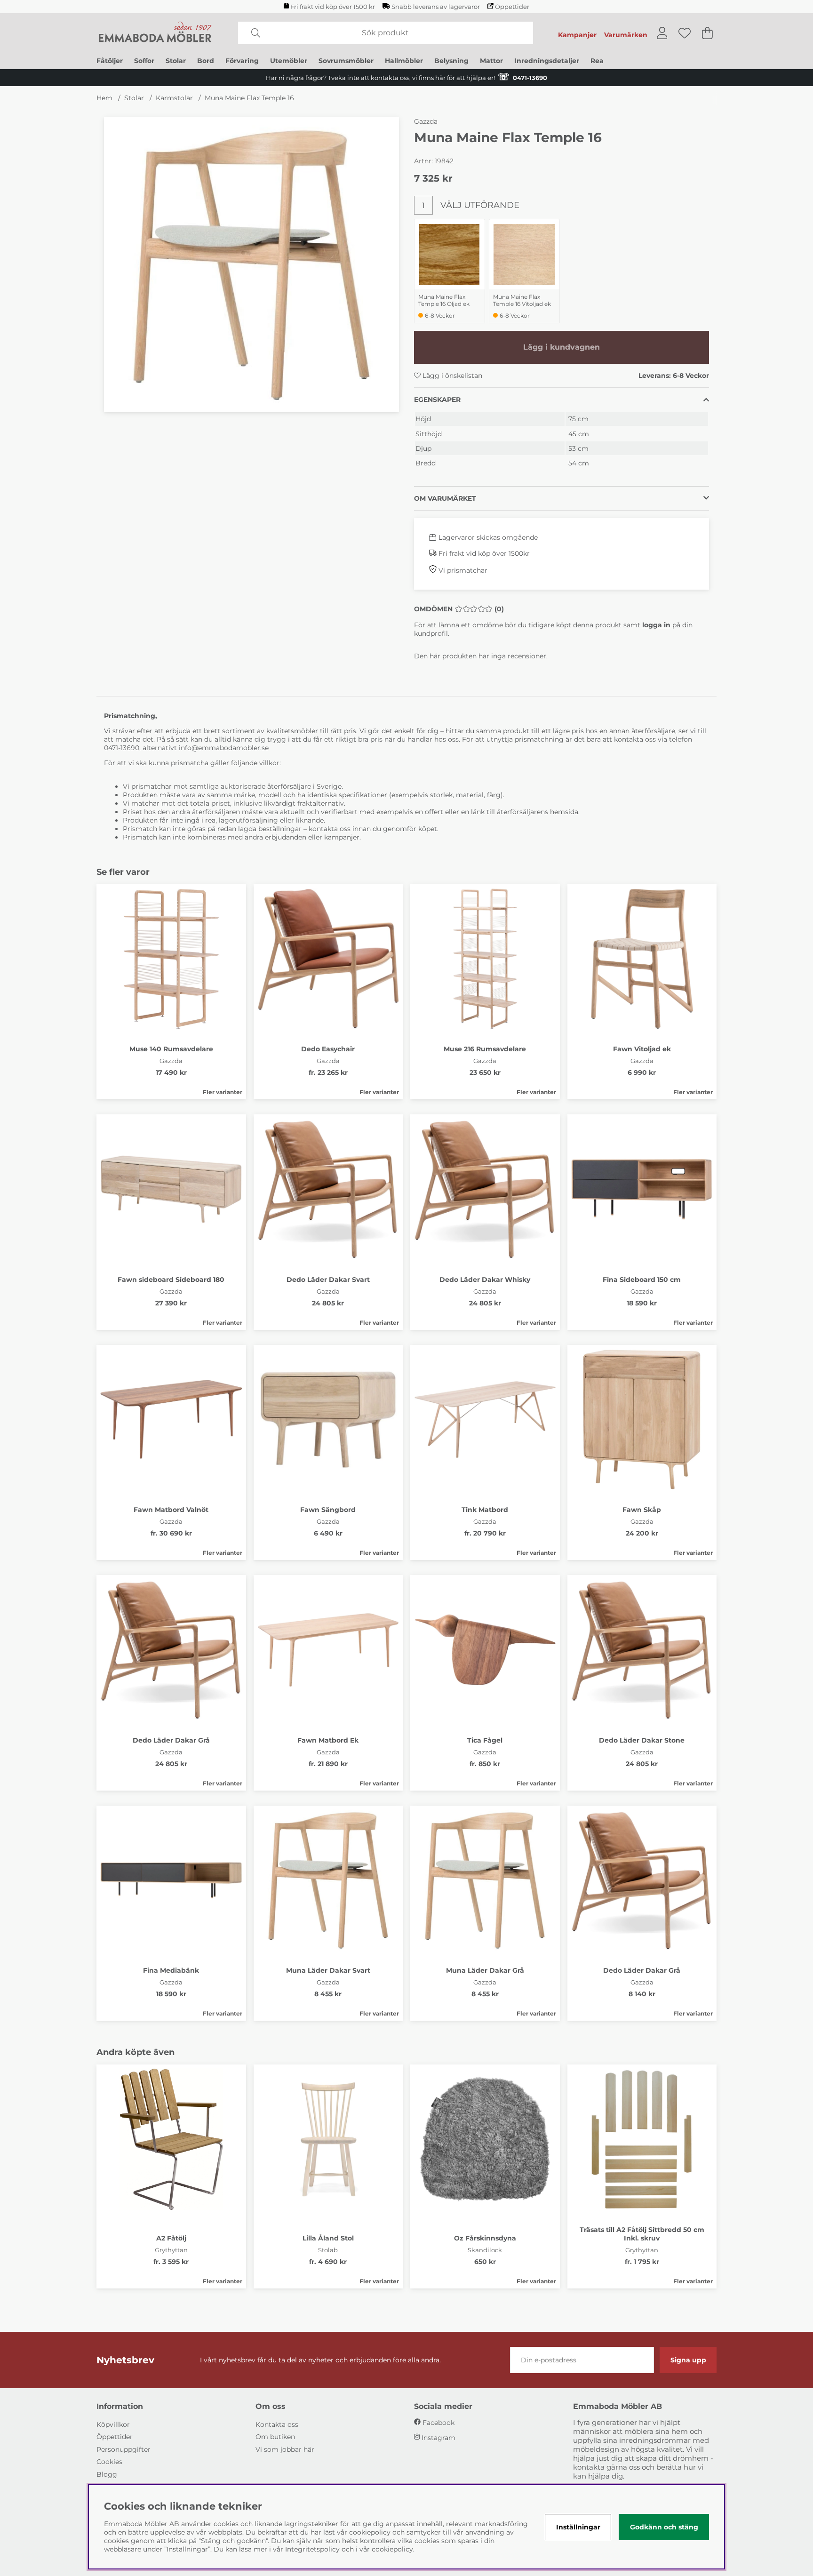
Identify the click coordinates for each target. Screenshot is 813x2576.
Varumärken (626, 35)
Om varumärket (445, 498)
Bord (206, 61)
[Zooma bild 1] (251, 265)
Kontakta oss (277, 2424)
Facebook (438, 2423)
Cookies (109, 2462)
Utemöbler (289, 61)
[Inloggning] (662, 33)
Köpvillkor (113, 2424)
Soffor (144, 61)
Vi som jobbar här (285, 2449)
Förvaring (242, 61)
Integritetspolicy (312, 2549)
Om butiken (275, 2437)
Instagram (438, 2438)
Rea (597, 61)
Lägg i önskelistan (451, 376)
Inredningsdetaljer (547, 61)
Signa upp (688, 2360)
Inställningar (578, 2527)
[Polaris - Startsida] (155, 33)
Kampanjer (577, 35)
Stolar (176, 61)
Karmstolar (174, 98)
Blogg (107, 2474)
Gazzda (426, 121)
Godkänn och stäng (664, 2527)
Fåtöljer (110, 61)
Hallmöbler (404, 61)
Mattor (491, 61)
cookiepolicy (392, 2549)
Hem (104, 98)
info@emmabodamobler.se (225, 748)
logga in (656, 625)
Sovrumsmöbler (346, 61)
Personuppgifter (124, 2449)
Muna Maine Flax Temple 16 (249, 98)
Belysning (451, 61)
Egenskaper (437, 400)
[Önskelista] (685, 33)
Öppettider (512, 7)
